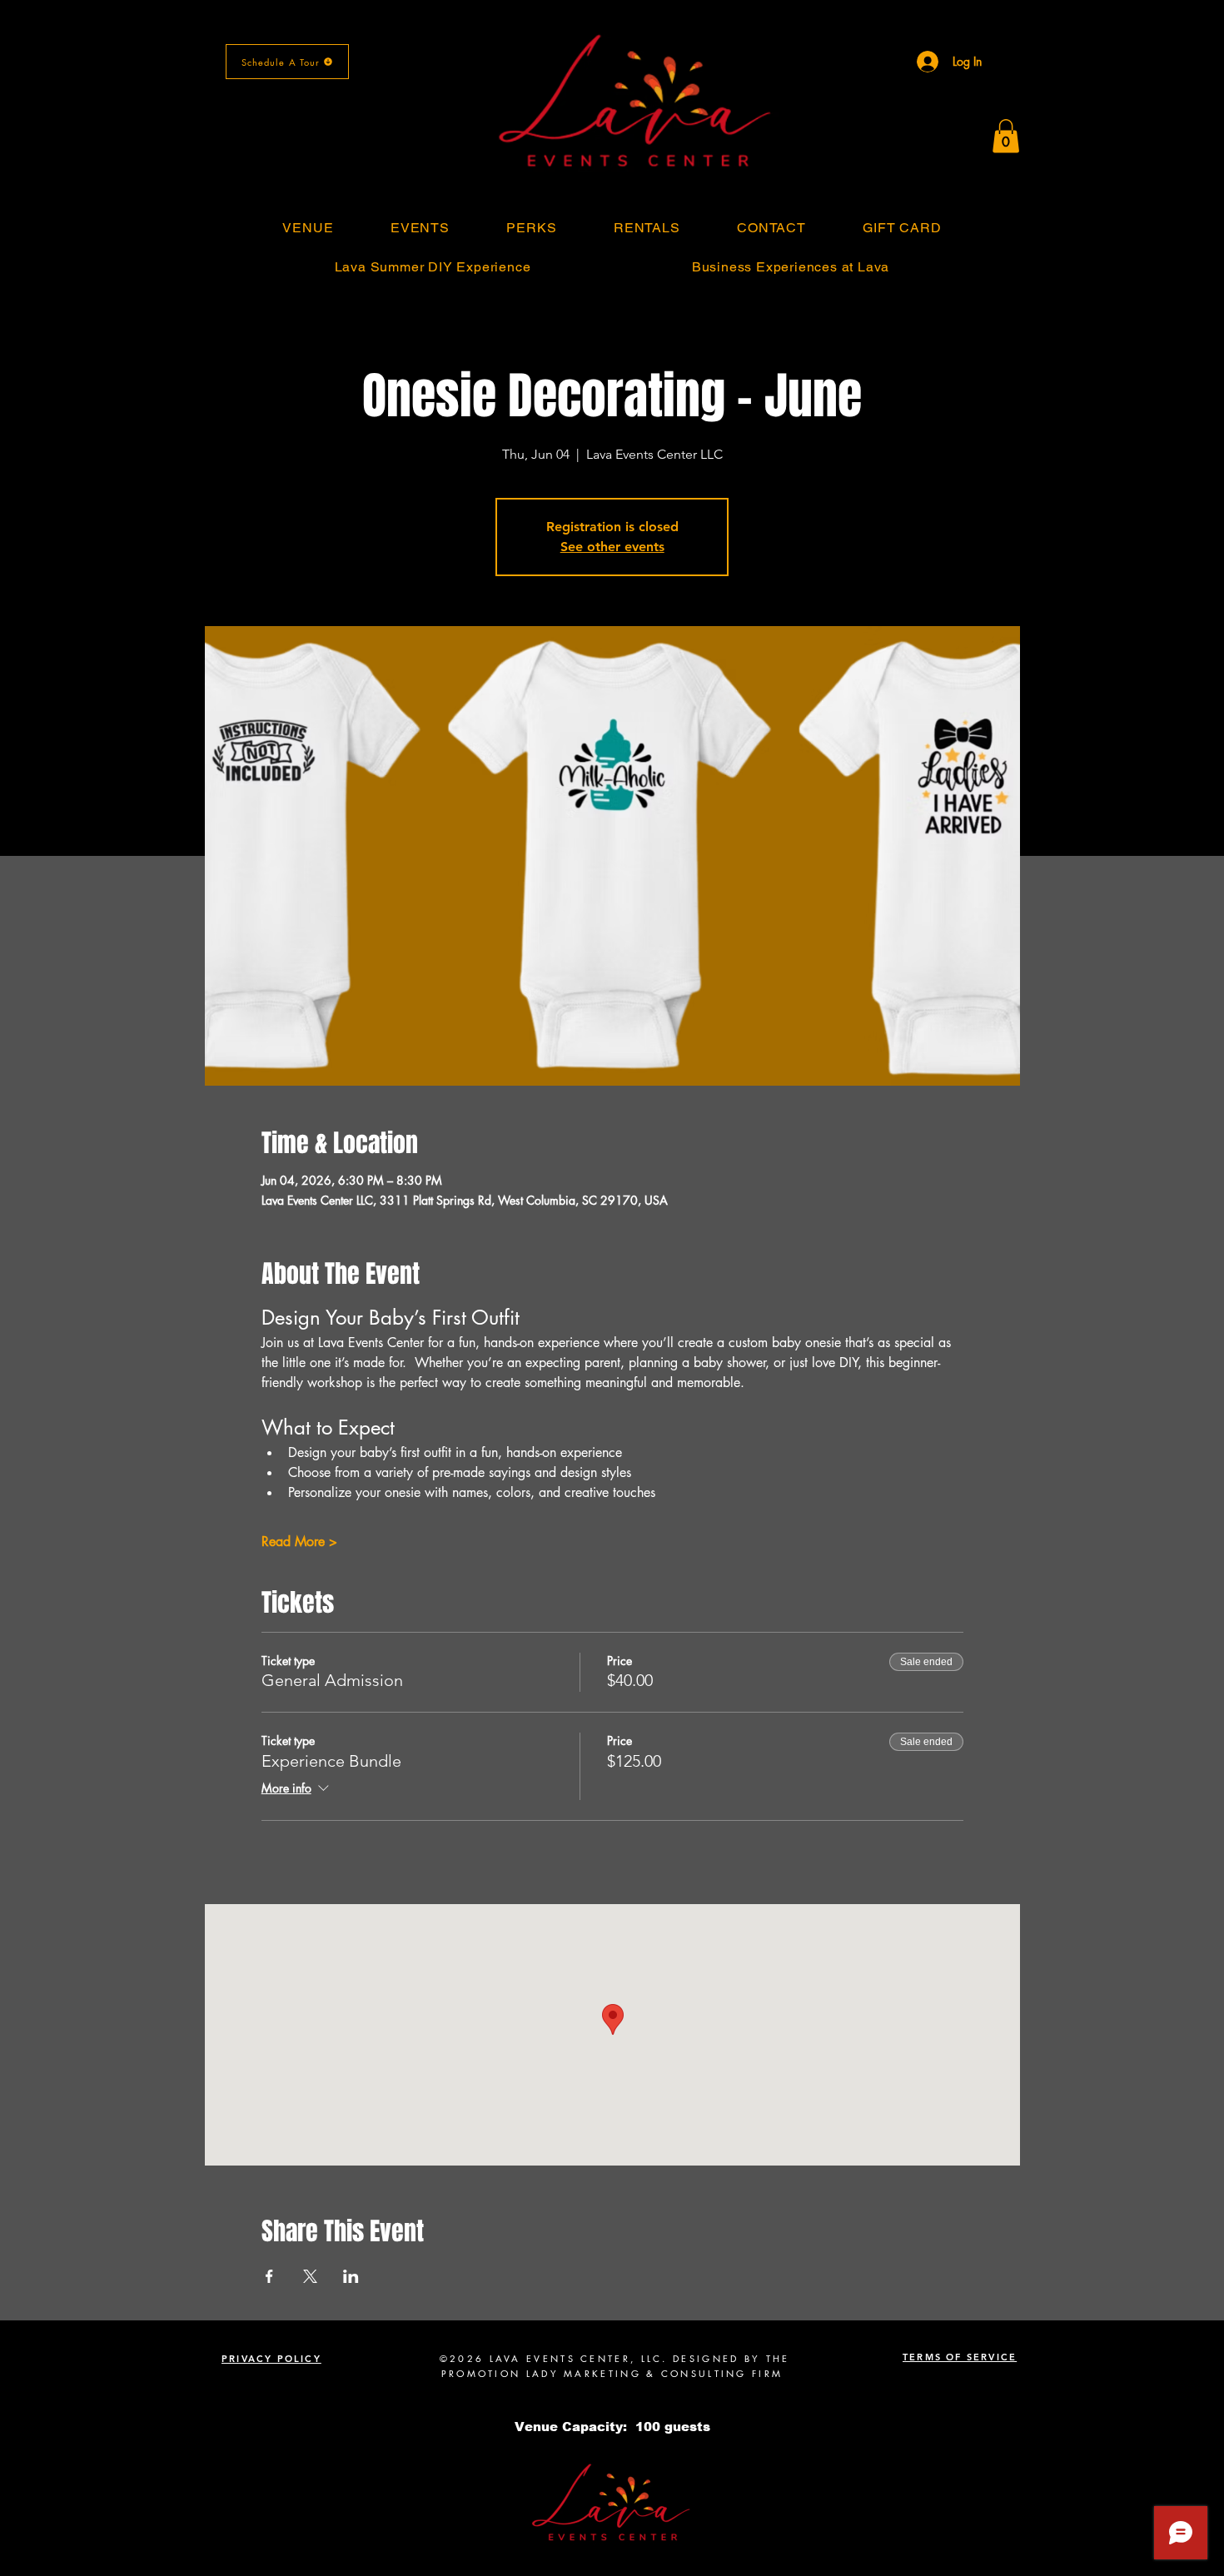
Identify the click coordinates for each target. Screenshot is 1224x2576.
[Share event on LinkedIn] (351, 2276)
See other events (612, 547)
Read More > (299, 1542)
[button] (1006, 136)
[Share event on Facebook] (269, 2276)
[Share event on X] (310, 2276)
